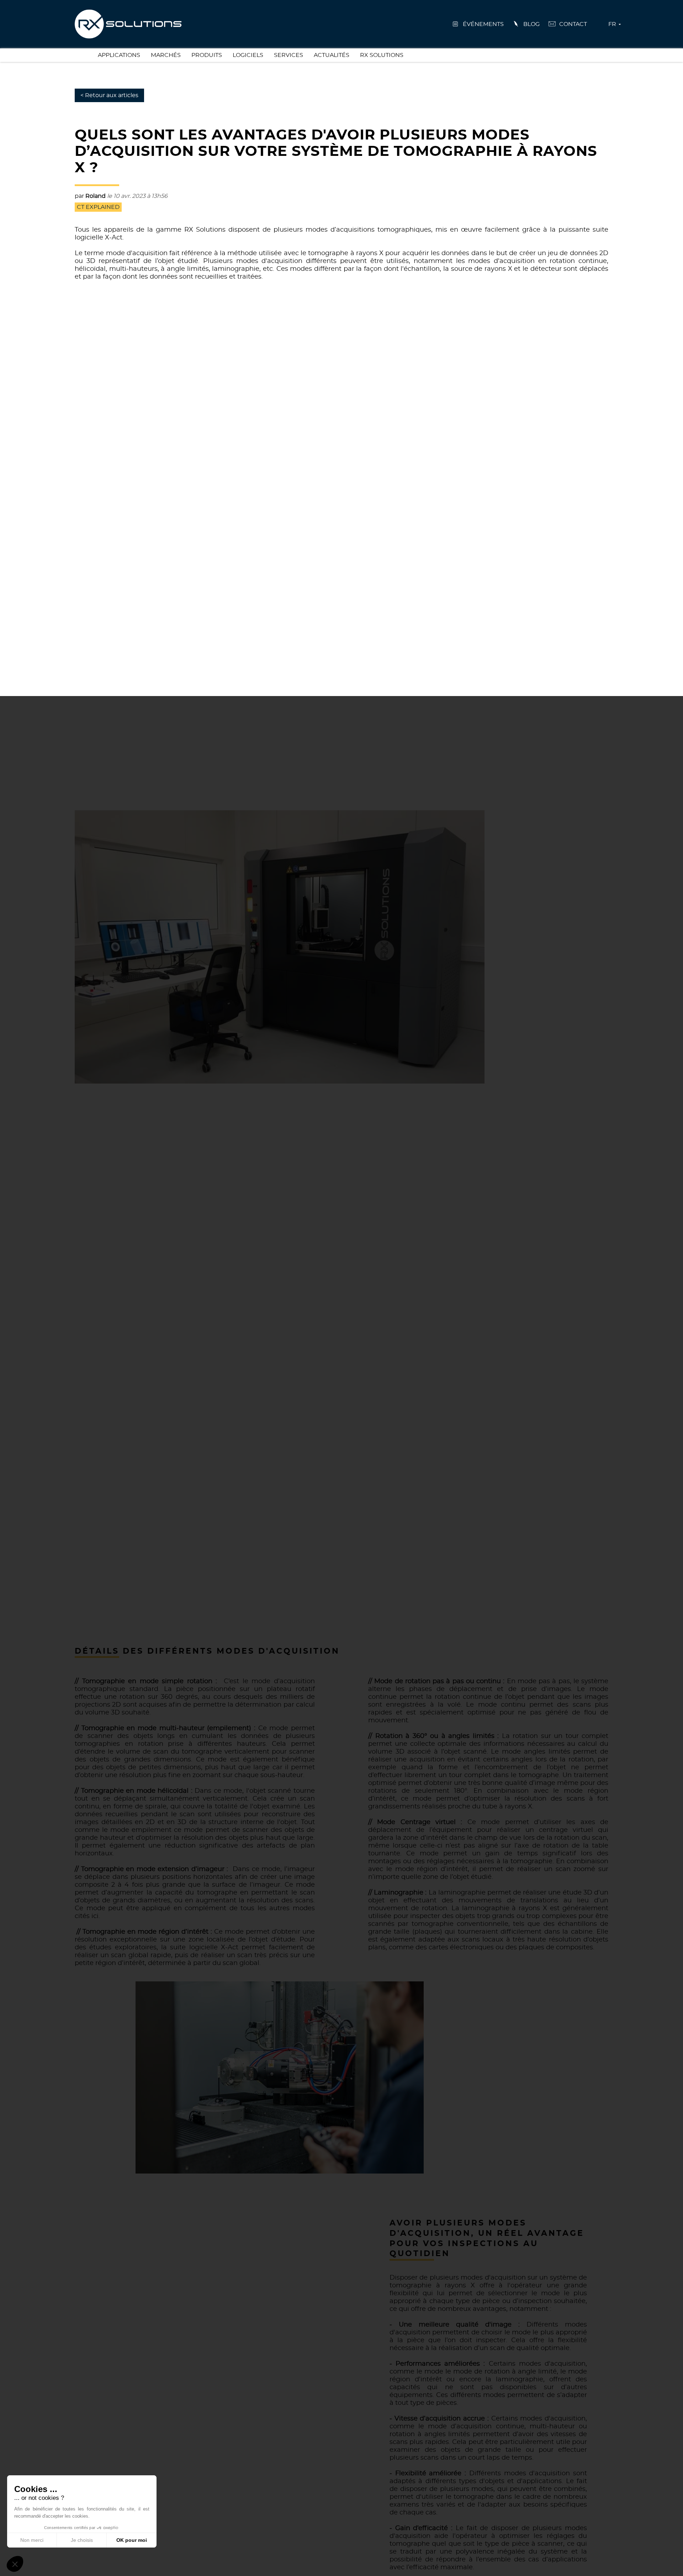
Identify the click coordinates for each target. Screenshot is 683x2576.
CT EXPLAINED (98, 207)
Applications (119, 55)
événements (483, 24)
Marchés (166, 55)
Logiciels (248, 55)
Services (288, 55)
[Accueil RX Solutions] (128, 23)
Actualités (332, 55)
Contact (573, 24)
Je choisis (82, 2540)
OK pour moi (132, 2540)
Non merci (32, 2540)
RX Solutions (382, 55)
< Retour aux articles (109, 95)
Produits (207, 55)
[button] (15, 2564)
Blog (531, 24)
